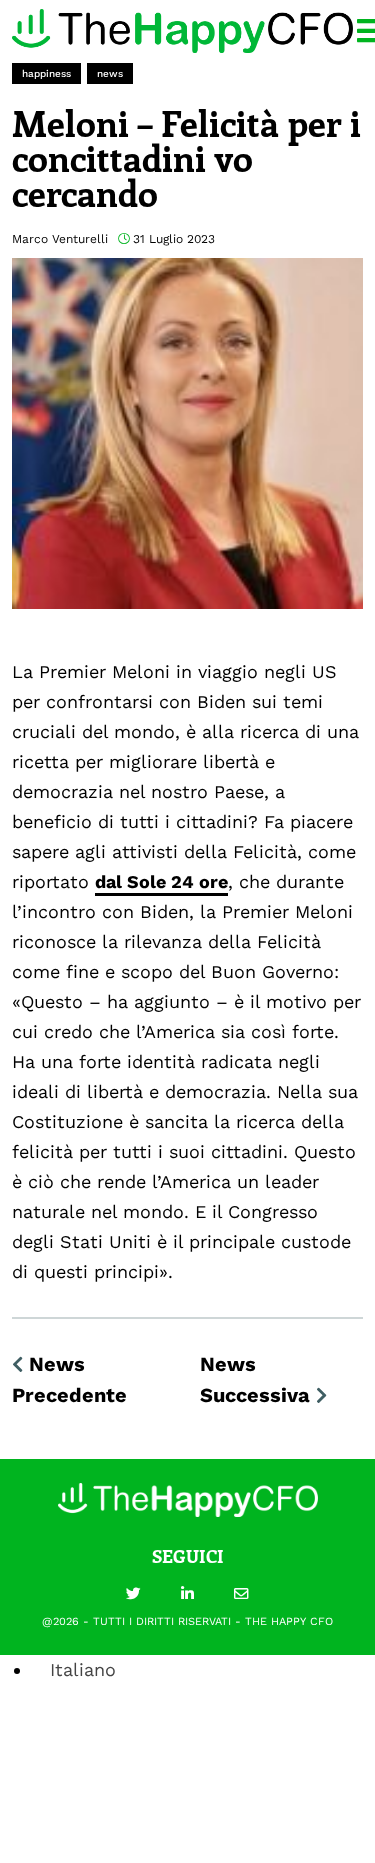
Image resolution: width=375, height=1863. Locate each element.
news (110, 73)
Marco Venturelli (60, 239)
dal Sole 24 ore (161, 881)
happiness (46, 73)
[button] (134, 1595)
